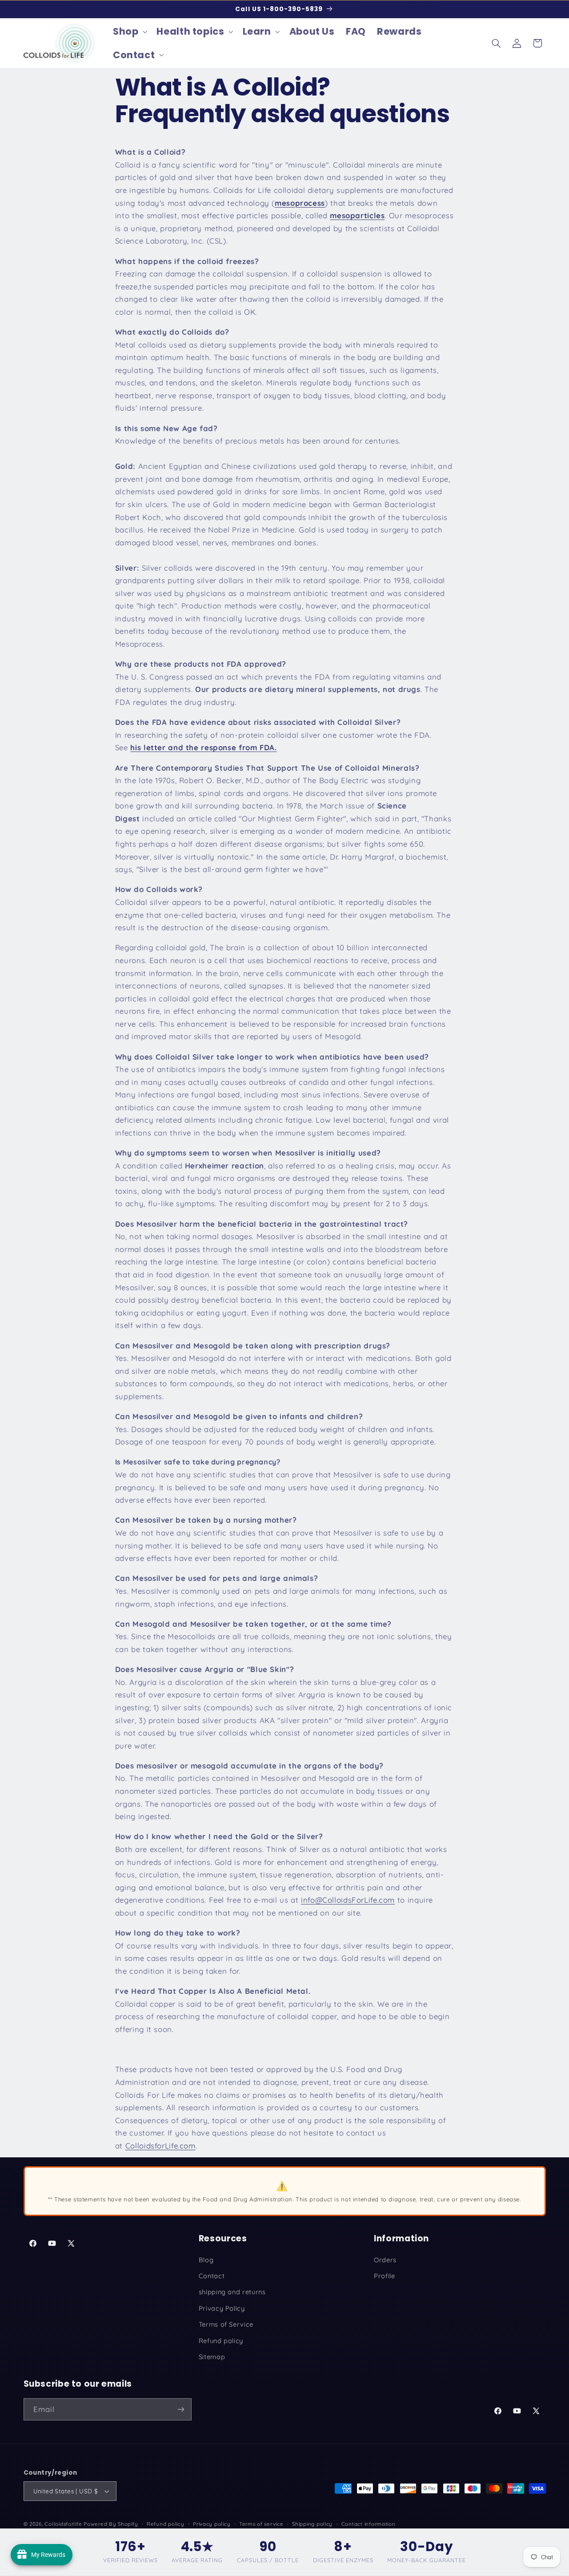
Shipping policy (312, 2524)
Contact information (369, 2524)
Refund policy (221, 2341)
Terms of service (261, 2524)
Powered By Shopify (111, 2524)
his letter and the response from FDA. (203, 747)
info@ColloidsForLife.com (348, 1900)
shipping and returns (232, 2292)
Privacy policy (212, 2524)
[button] (129, 32)
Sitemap (212, 2357)
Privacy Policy (222, 2308)
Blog (206, 2260)
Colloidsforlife (63, 2524)
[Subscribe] (180, 2409)
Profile (384, 2276)
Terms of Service (226, 2324)
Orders (385, 2260)
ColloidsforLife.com (160, 2146)
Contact (212, 2276)
